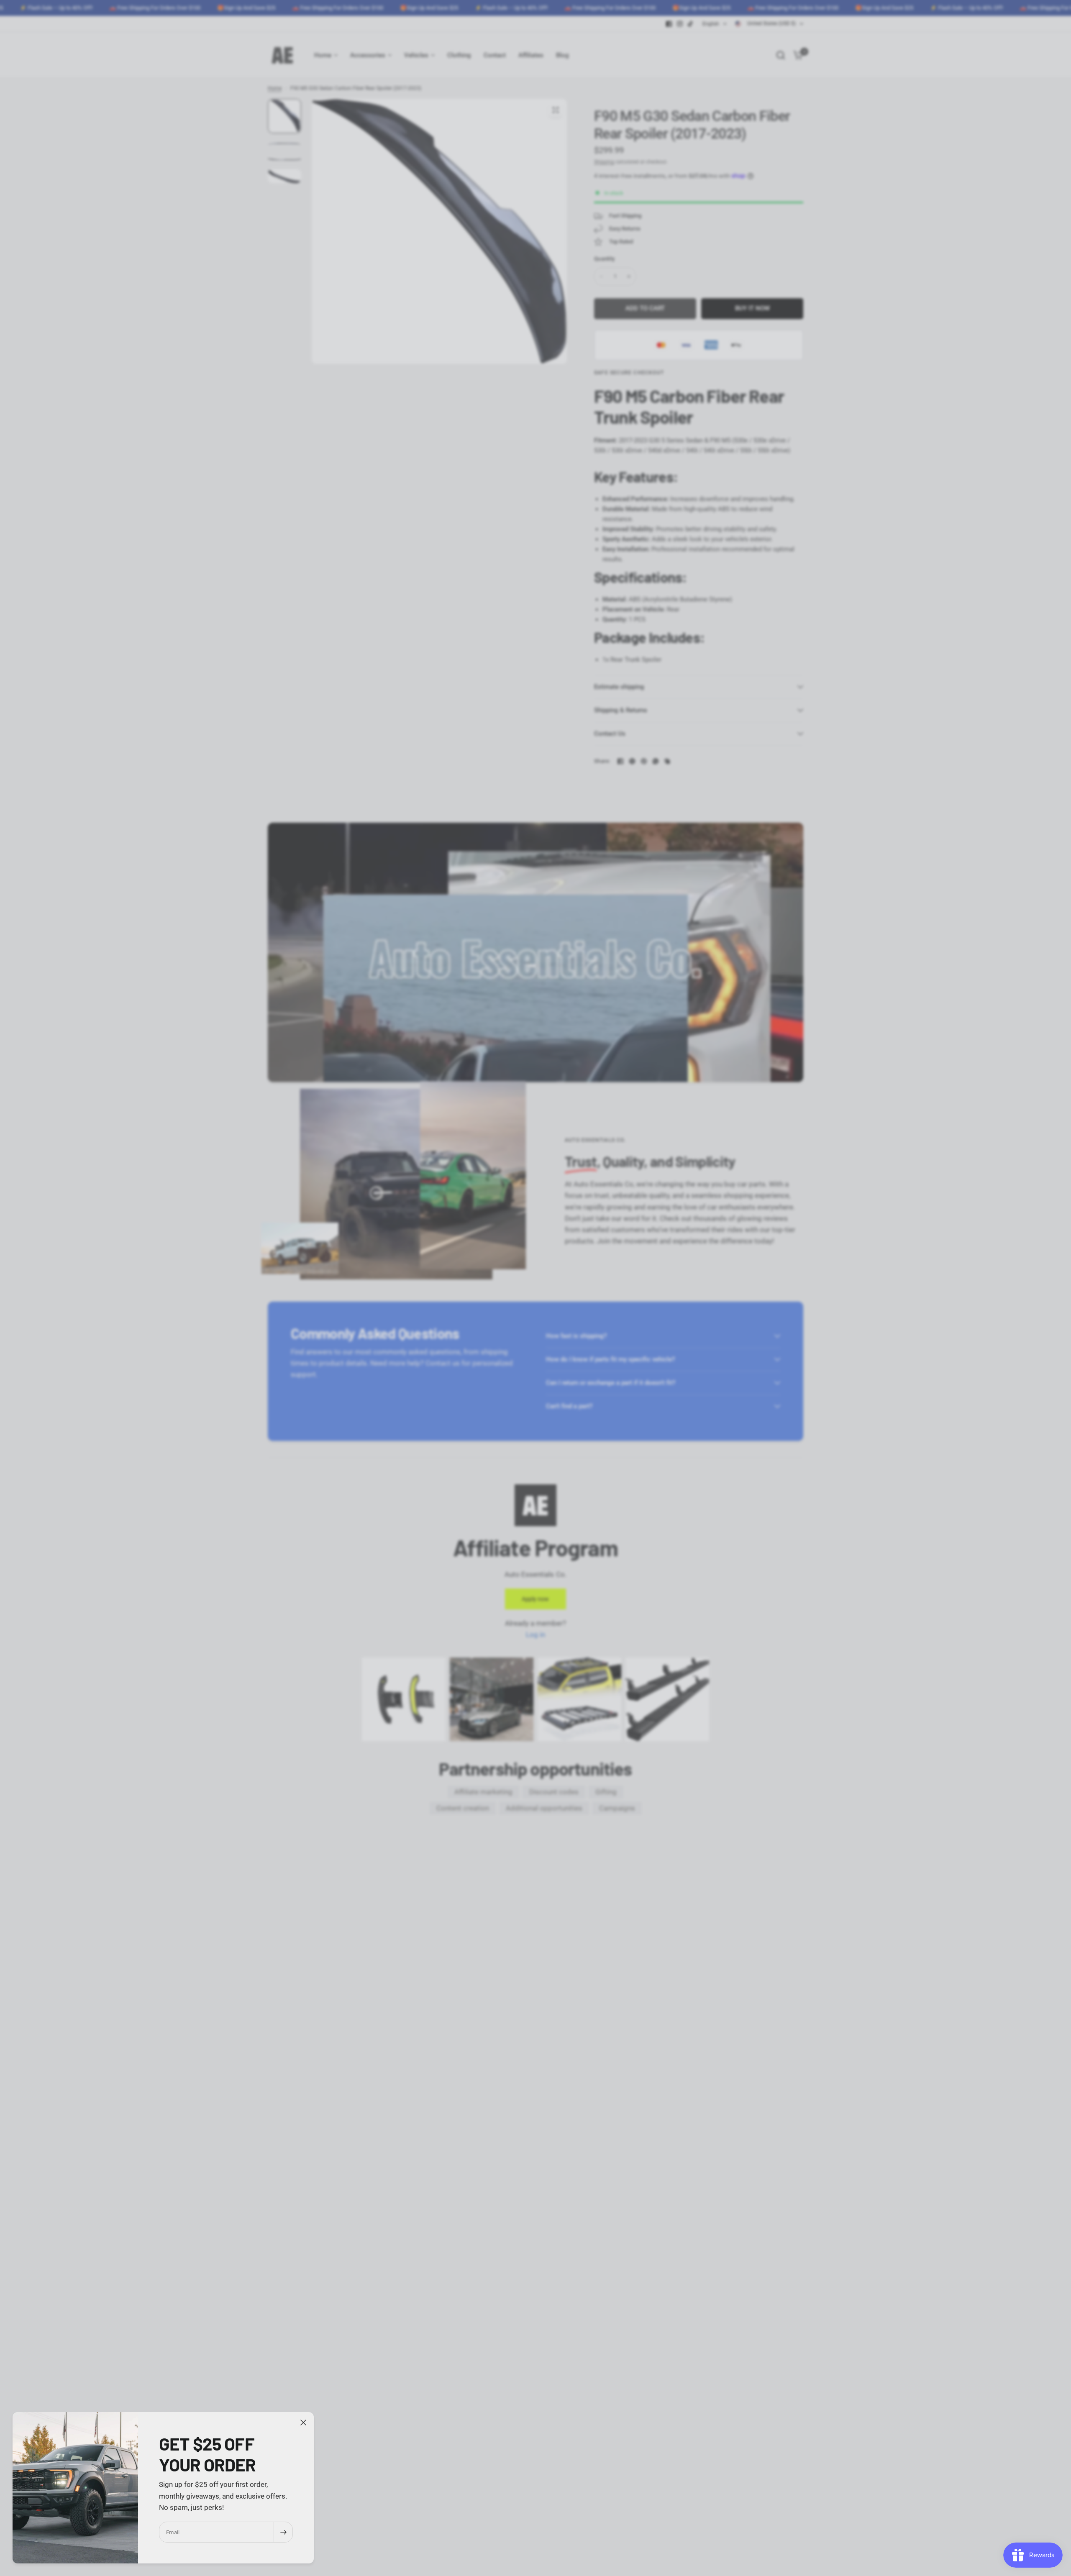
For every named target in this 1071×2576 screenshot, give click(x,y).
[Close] (303, 2423)
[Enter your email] (283, 2532)
